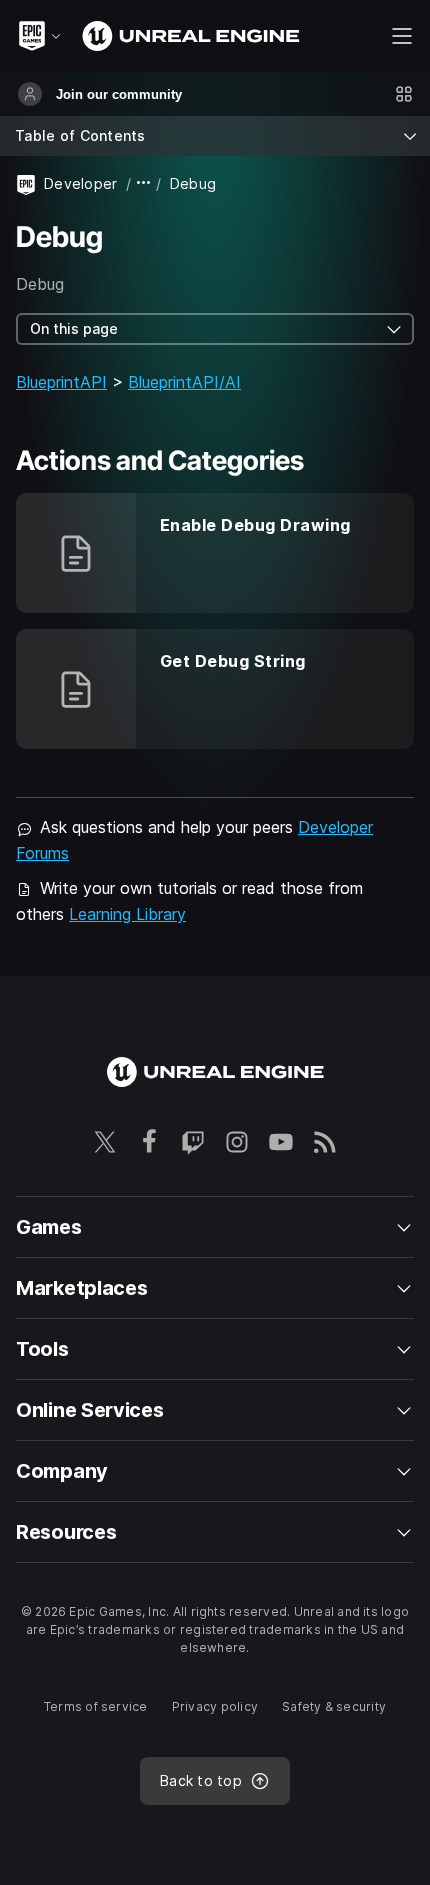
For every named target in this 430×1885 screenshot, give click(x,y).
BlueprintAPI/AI (184, 382)
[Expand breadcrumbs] (144, 183)
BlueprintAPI (61, 382)
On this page (74, 328)
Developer (81, 183)
